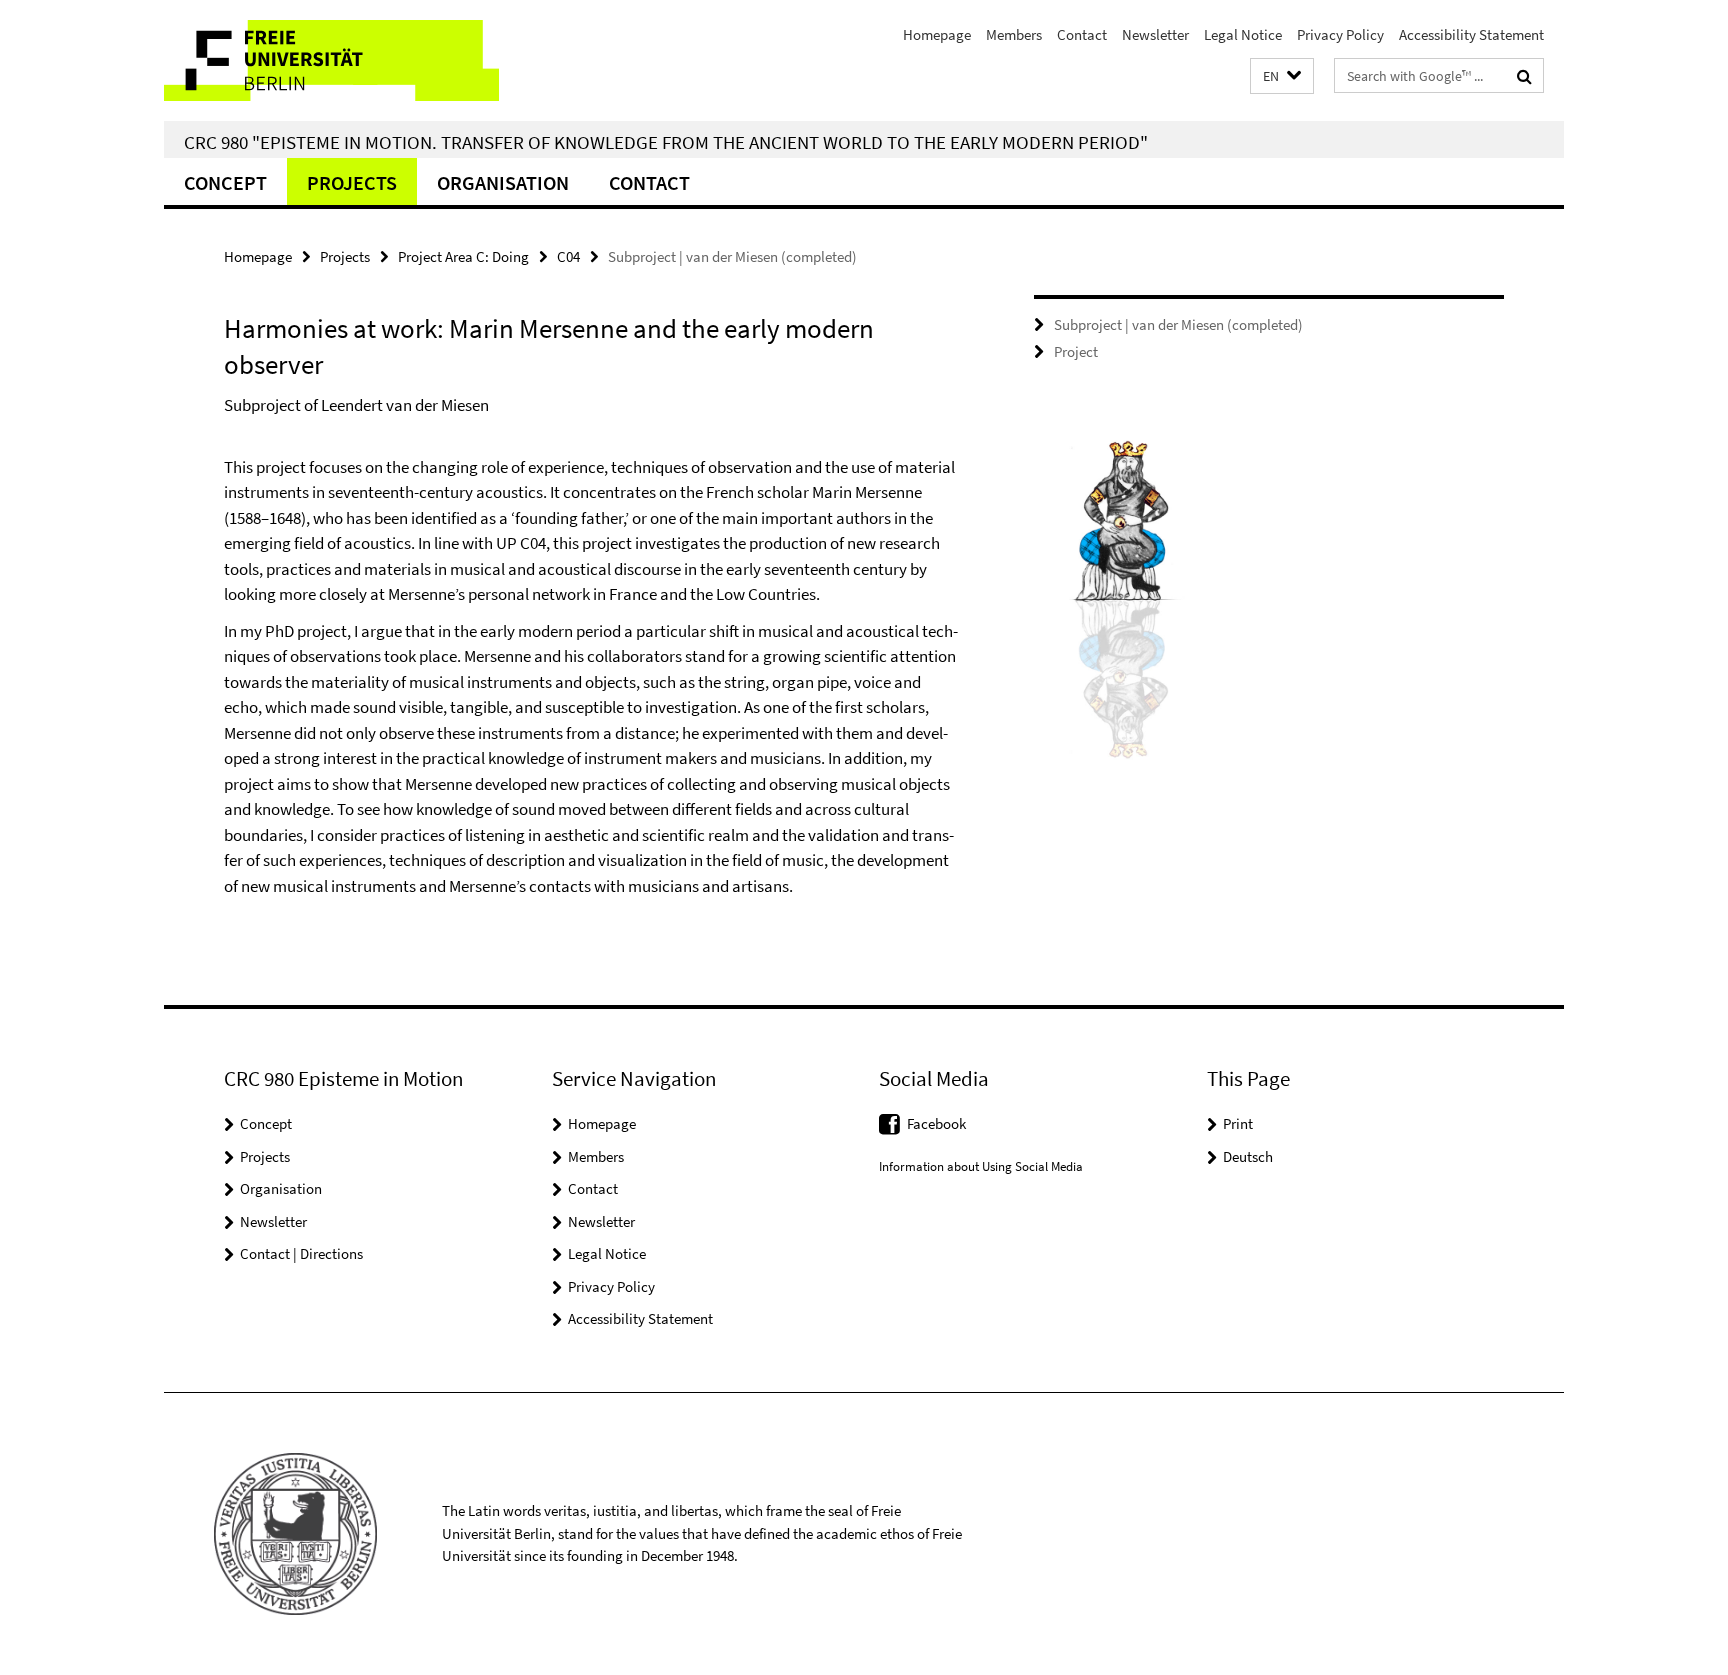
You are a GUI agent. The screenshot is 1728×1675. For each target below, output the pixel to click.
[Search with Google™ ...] (1524, 76)
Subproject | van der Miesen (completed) (1178, 324)
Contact (1082, 34)
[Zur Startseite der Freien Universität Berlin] (331, 60)
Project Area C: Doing (463, 256)
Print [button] (1238, 1123)
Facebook (936, 1123)
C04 (568, 256)
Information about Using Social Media (981, 1166)
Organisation (503, 182)
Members (1014, 34)
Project (1076, 351)
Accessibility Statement (1471, 34)
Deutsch (1248, 1156)
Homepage (937, 34)
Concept (225, 182)
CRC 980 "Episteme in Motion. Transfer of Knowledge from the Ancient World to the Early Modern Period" (666, 142)
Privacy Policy (1340, 34)
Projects (352, 182)
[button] (1282, 76)
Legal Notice (1243, 34)
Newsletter (1155, 34)
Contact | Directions (301, 1253)
